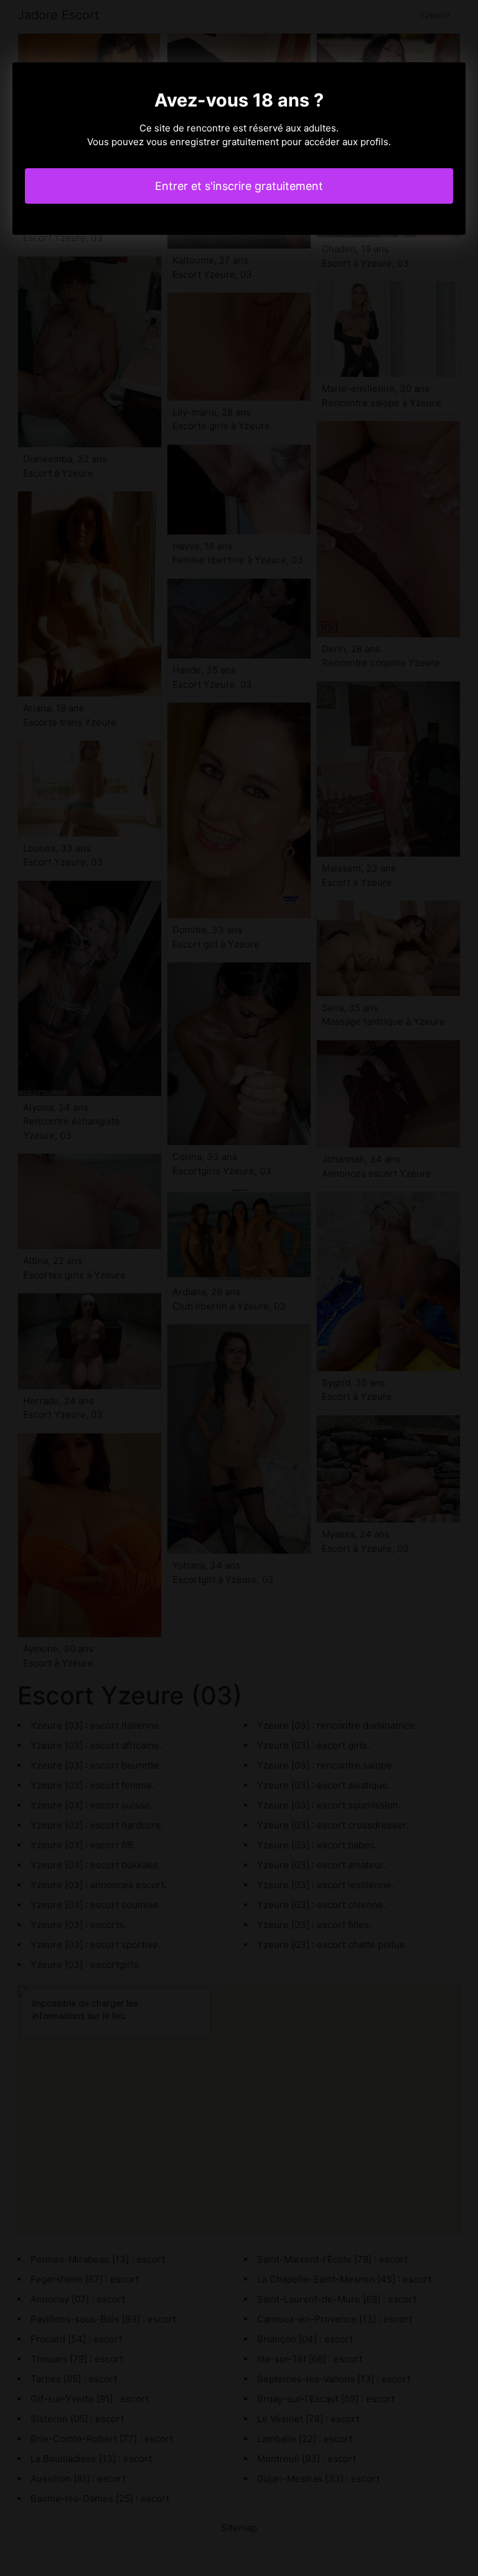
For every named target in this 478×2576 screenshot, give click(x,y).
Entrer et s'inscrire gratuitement (239, 186)
